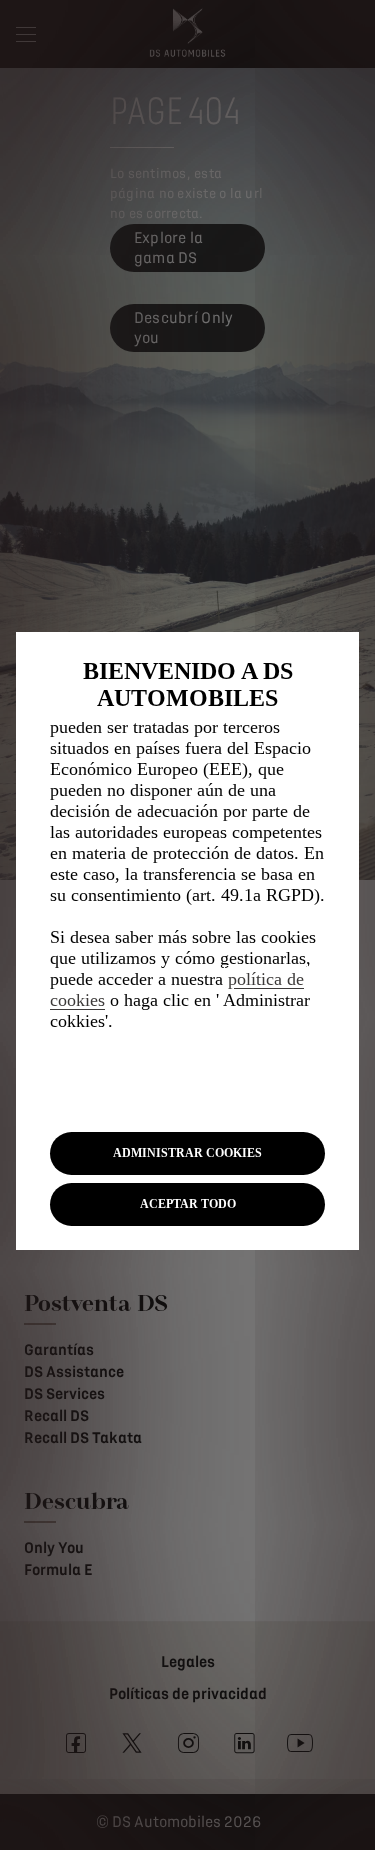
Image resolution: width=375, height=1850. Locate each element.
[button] (187, 1153)
